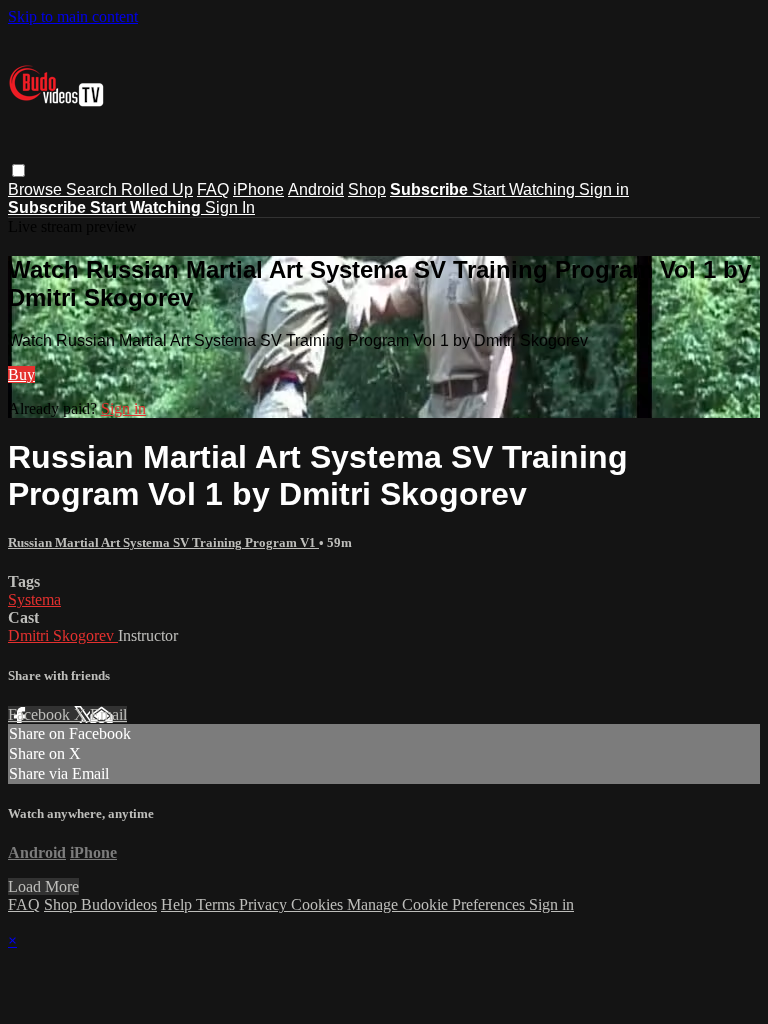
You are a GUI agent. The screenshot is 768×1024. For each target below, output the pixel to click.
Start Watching (525, 189)
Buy (21, 374)
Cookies (319, 904)
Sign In (230, 207)
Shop (367, 189)
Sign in (604, 189)
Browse (37, 189)
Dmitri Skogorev (63, 635)
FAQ (213, 189)
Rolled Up (157, 189)
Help (178, 904)
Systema (34, 599)
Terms (217, 904)
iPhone (258, 189)
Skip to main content (73, 16)
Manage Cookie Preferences (438, 904)
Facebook (41, 714)
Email (108, 714)
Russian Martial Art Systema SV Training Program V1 (163, 542)
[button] (18, 170)
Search (93, 189)
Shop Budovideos (100, 904)
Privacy (265, 904)
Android (316, 189)
